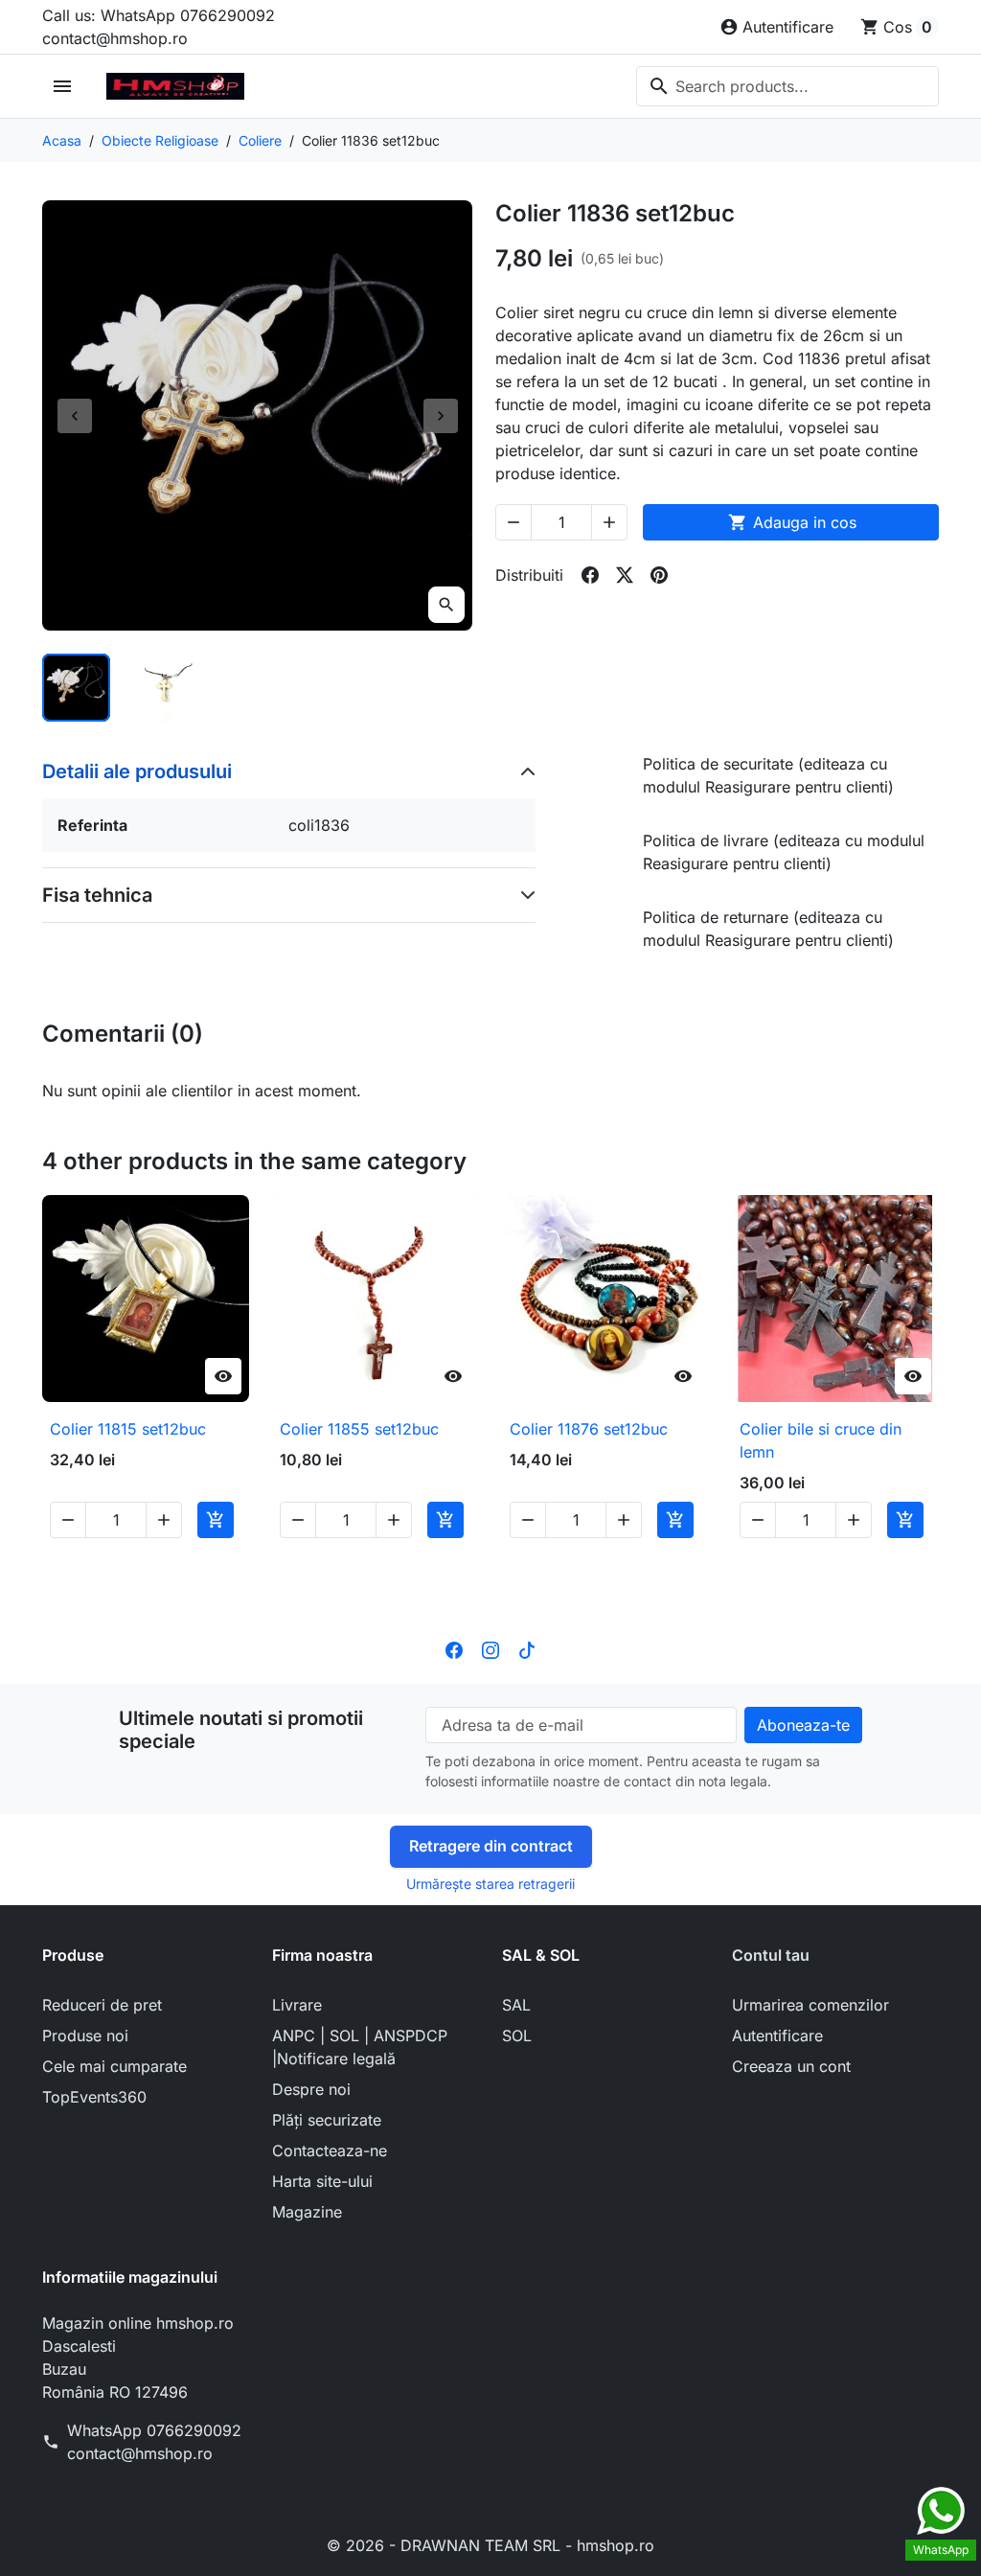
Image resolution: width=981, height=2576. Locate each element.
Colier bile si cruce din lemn (821, 1440)
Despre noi (311, 2089)
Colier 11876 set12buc (589, 1429)
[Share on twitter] (625, 575)
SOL (517, 2035)
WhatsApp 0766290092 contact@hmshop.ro (154, 2442)
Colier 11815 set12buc (128, 1429)
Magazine (307, 2212)
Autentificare (777, 2035)
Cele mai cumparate (114, 2066)
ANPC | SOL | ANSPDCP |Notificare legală (360, 2047)
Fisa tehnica (97, 895)
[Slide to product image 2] (167, 688)
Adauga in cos (792, 522)
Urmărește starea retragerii (490, 1884)
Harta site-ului (322, 2181)
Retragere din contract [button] (491, 1846)
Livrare (297, 2005)
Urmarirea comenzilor (810, 2005)
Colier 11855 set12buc (359, 1429)
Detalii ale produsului (137, 771)
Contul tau (771, 1955)
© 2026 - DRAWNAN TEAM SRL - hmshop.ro (490, 2545)
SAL (516, 2005)
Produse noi (85, 2035)
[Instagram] (490, 1649)
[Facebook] (454, 1649)
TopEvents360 (94, 2097)
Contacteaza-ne (330, 2150)
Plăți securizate (327, 2120)
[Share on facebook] (590, 575)
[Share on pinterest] (659, 575)
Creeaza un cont (791, 2066)
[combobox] (787, 86)
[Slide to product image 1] (76, 688)
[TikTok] (527, 1649)
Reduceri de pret (102, 2005)
